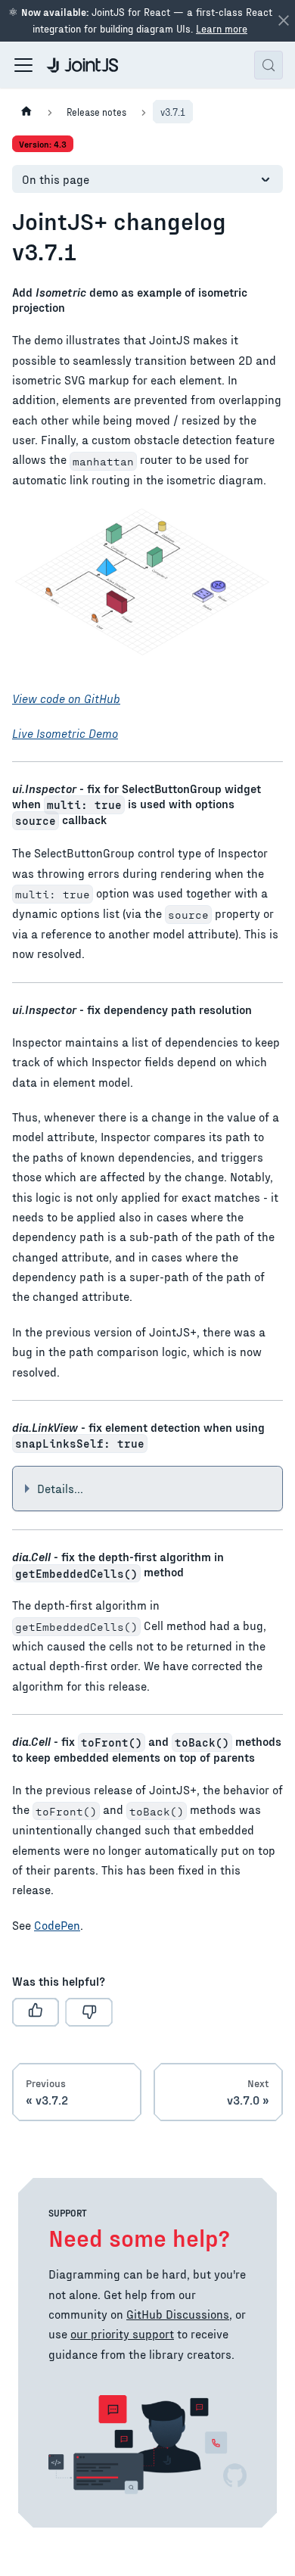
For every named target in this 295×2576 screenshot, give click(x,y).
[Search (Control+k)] (269, 65)
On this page (56, 179)
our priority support (122, 2333)
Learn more (222, 28)
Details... (60, 1488)
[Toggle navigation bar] (23, 65)
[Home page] (26, 112)
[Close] (284, 21)
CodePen (57, 1925)
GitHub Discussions (178, 2314)
